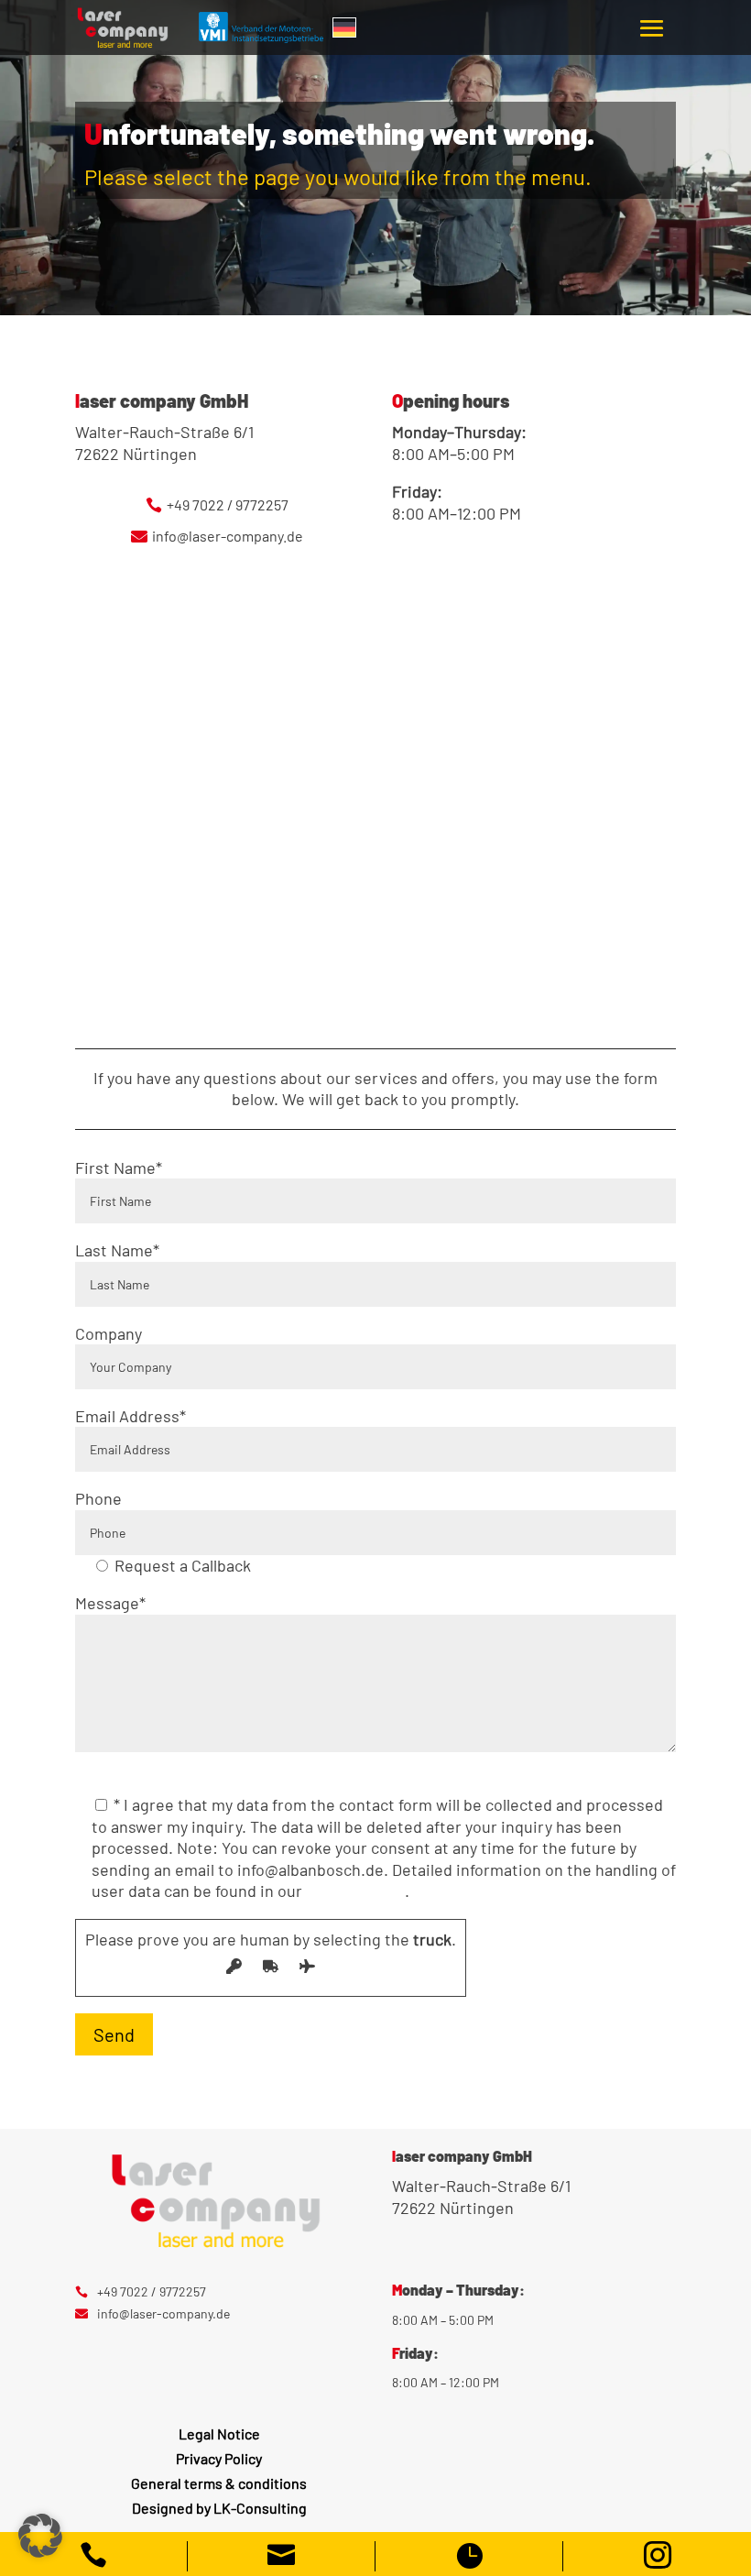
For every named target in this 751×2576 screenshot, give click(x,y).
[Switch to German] (344, 27)
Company (109, 1333)
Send (114, 2034)
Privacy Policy (355, 1891)
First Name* (119, 1167)
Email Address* (131, 1416)
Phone (98, 1498)
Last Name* (117, 1250)
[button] (40, 2536)
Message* (110, 1603)
